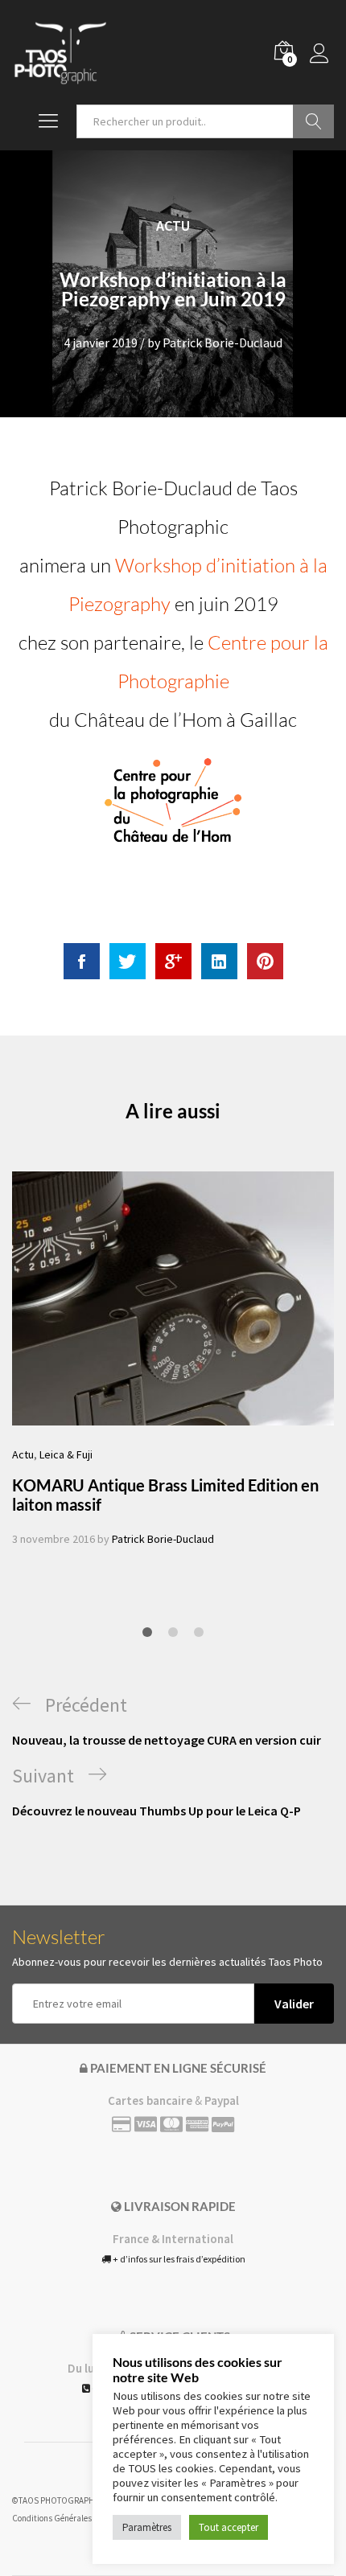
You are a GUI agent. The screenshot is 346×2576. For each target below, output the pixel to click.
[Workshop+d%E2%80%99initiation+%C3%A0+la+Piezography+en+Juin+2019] (128, 961)
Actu (173, 226)
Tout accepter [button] (229, 2527)
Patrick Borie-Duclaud (222, 343)
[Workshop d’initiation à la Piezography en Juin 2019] (82, 961)
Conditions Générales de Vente (68, 2518)
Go (313, 121)
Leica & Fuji (66, 1454)
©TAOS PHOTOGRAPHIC (57, 2500)
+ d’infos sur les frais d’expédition (178, 2259)
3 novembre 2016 (54, 1539)
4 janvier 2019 (101, 343)
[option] (173, 1360)
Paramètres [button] (147, 2527)
